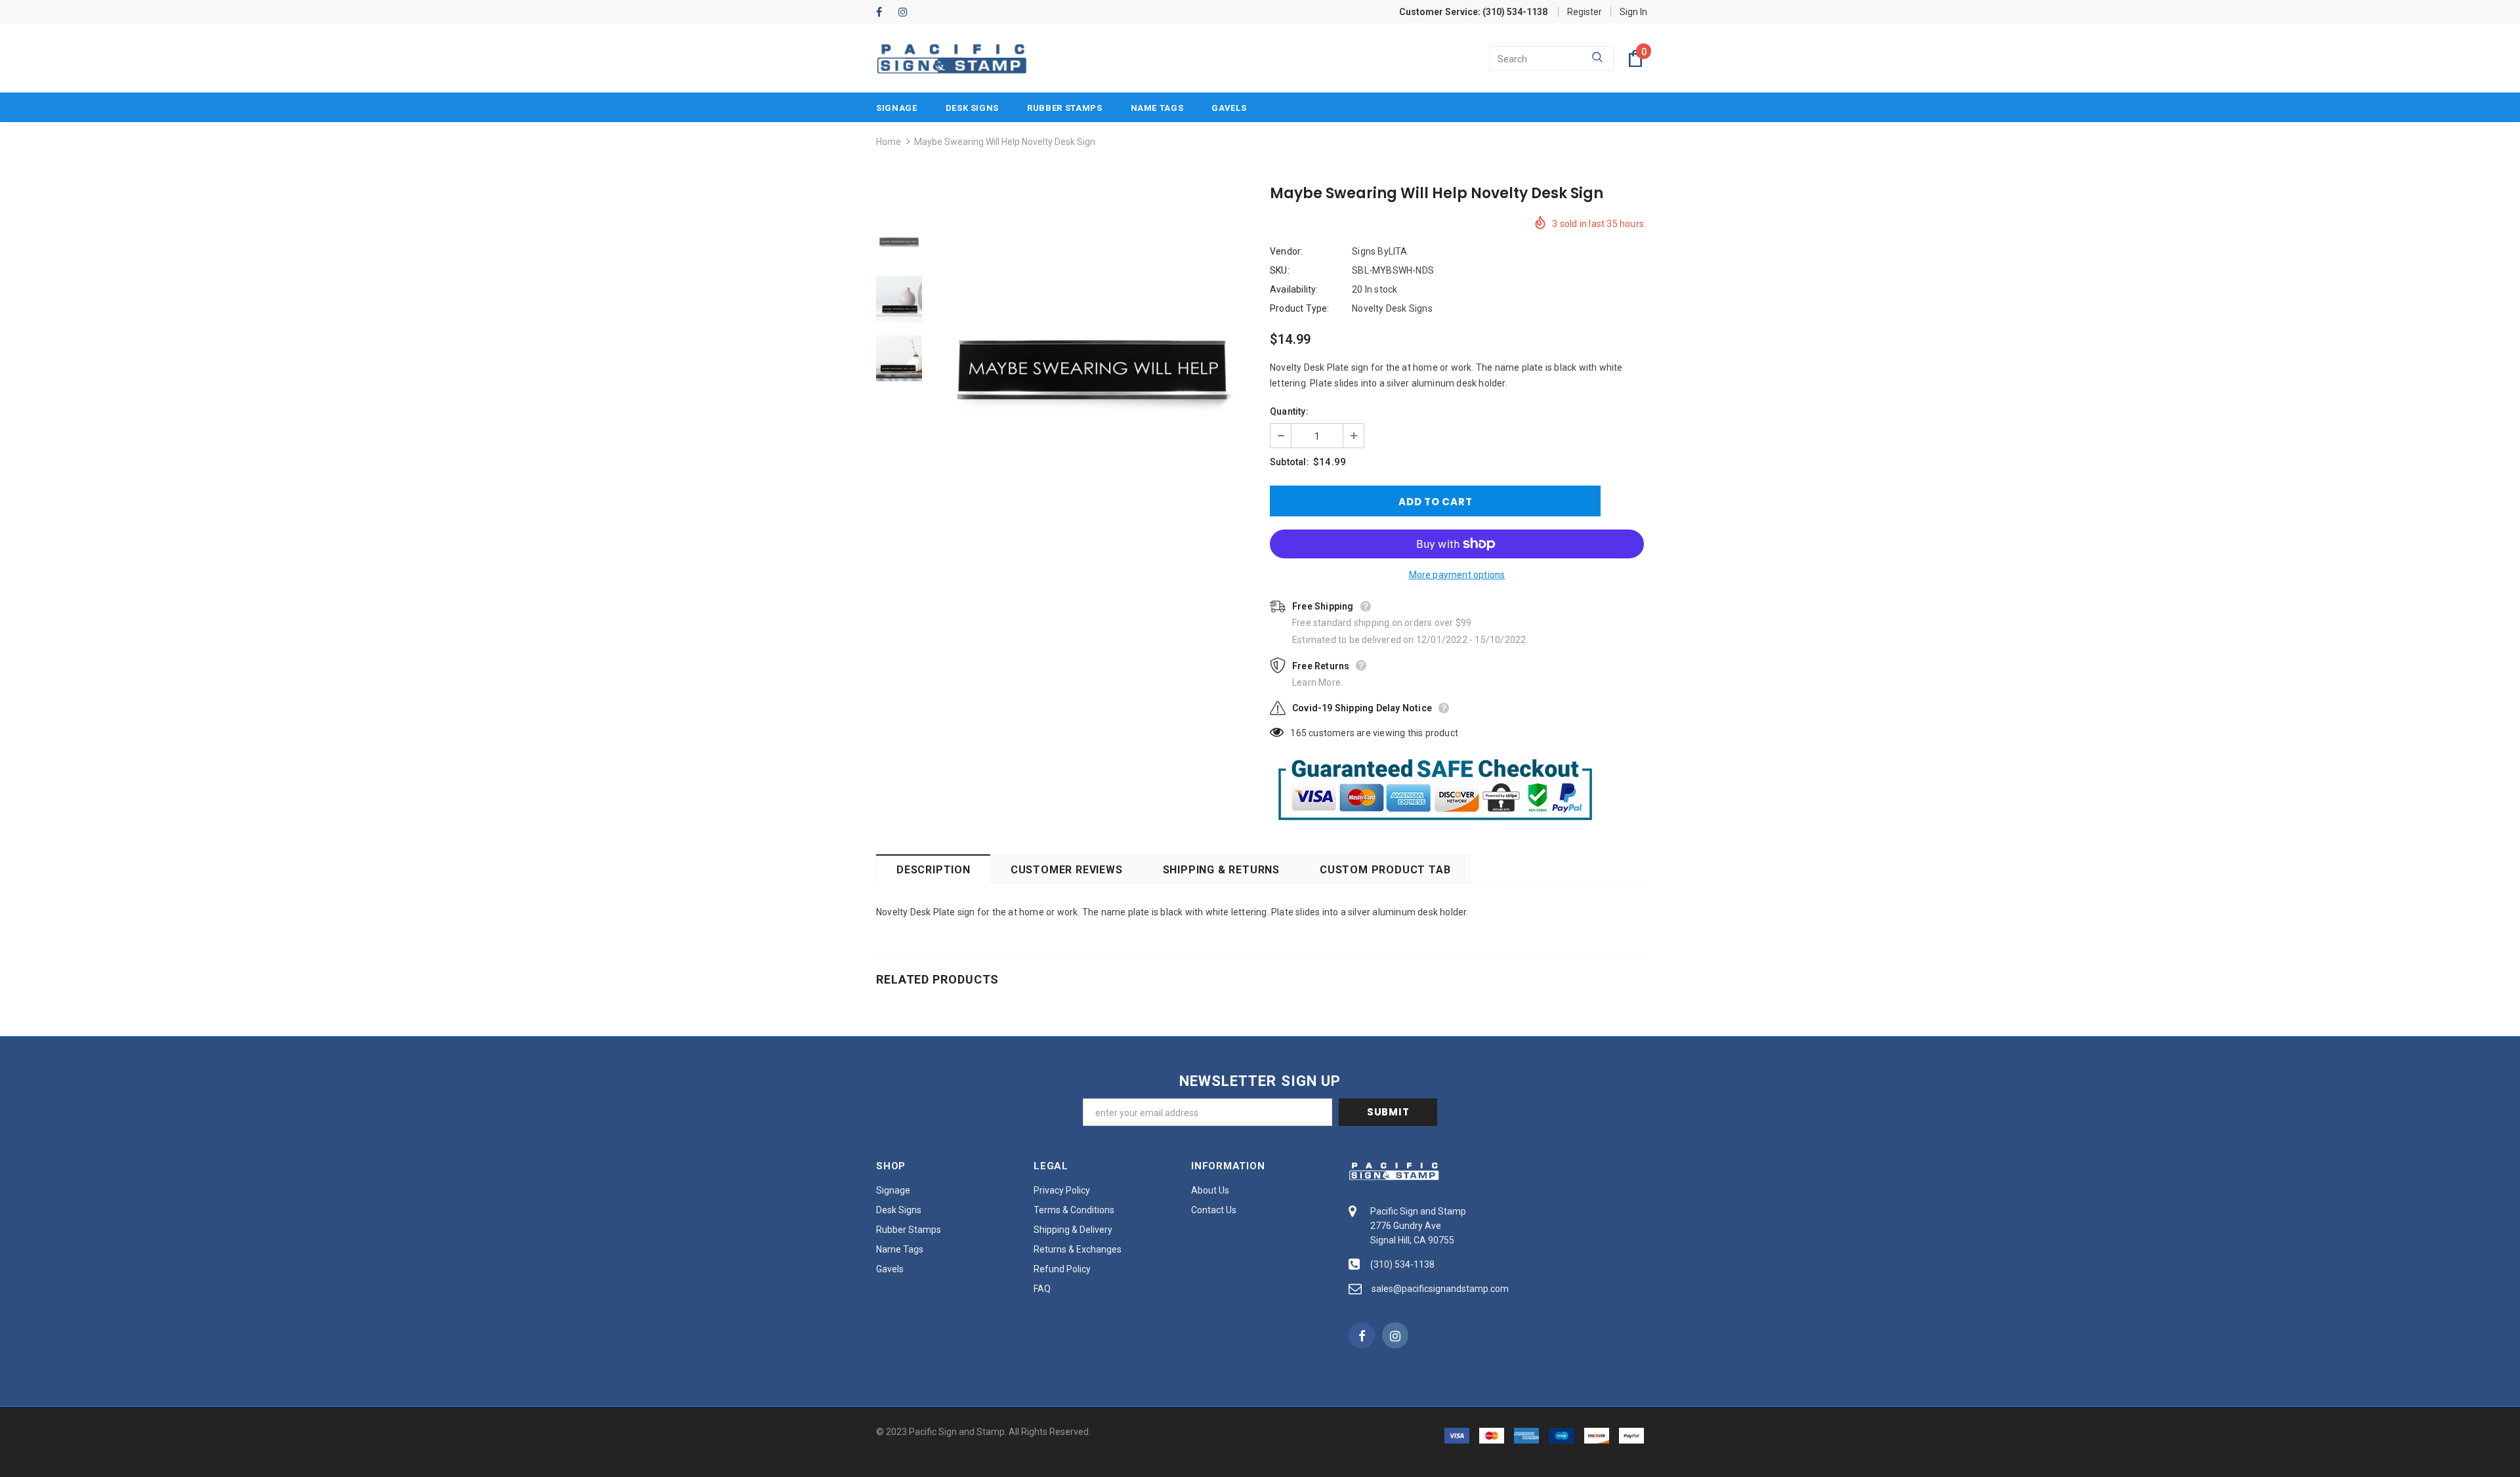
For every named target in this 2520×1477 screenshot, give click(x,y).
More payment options (1457, 575)
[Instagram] (907, 13)
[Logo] (952, 59)
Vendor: (1286, 251)
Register (1585, 12)
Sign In (1633, 12)
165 (1298, 733)
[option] (1093, 358)
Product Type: (1300, 308)
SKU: (1280, 270)
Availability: (1294, 289)
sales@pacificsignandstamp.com (1440, 1289)
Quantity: (1289, 411)
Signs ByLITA (1379, 251)
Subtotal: (1290, 462)
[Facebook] (884, 13)
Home (889, 142)
